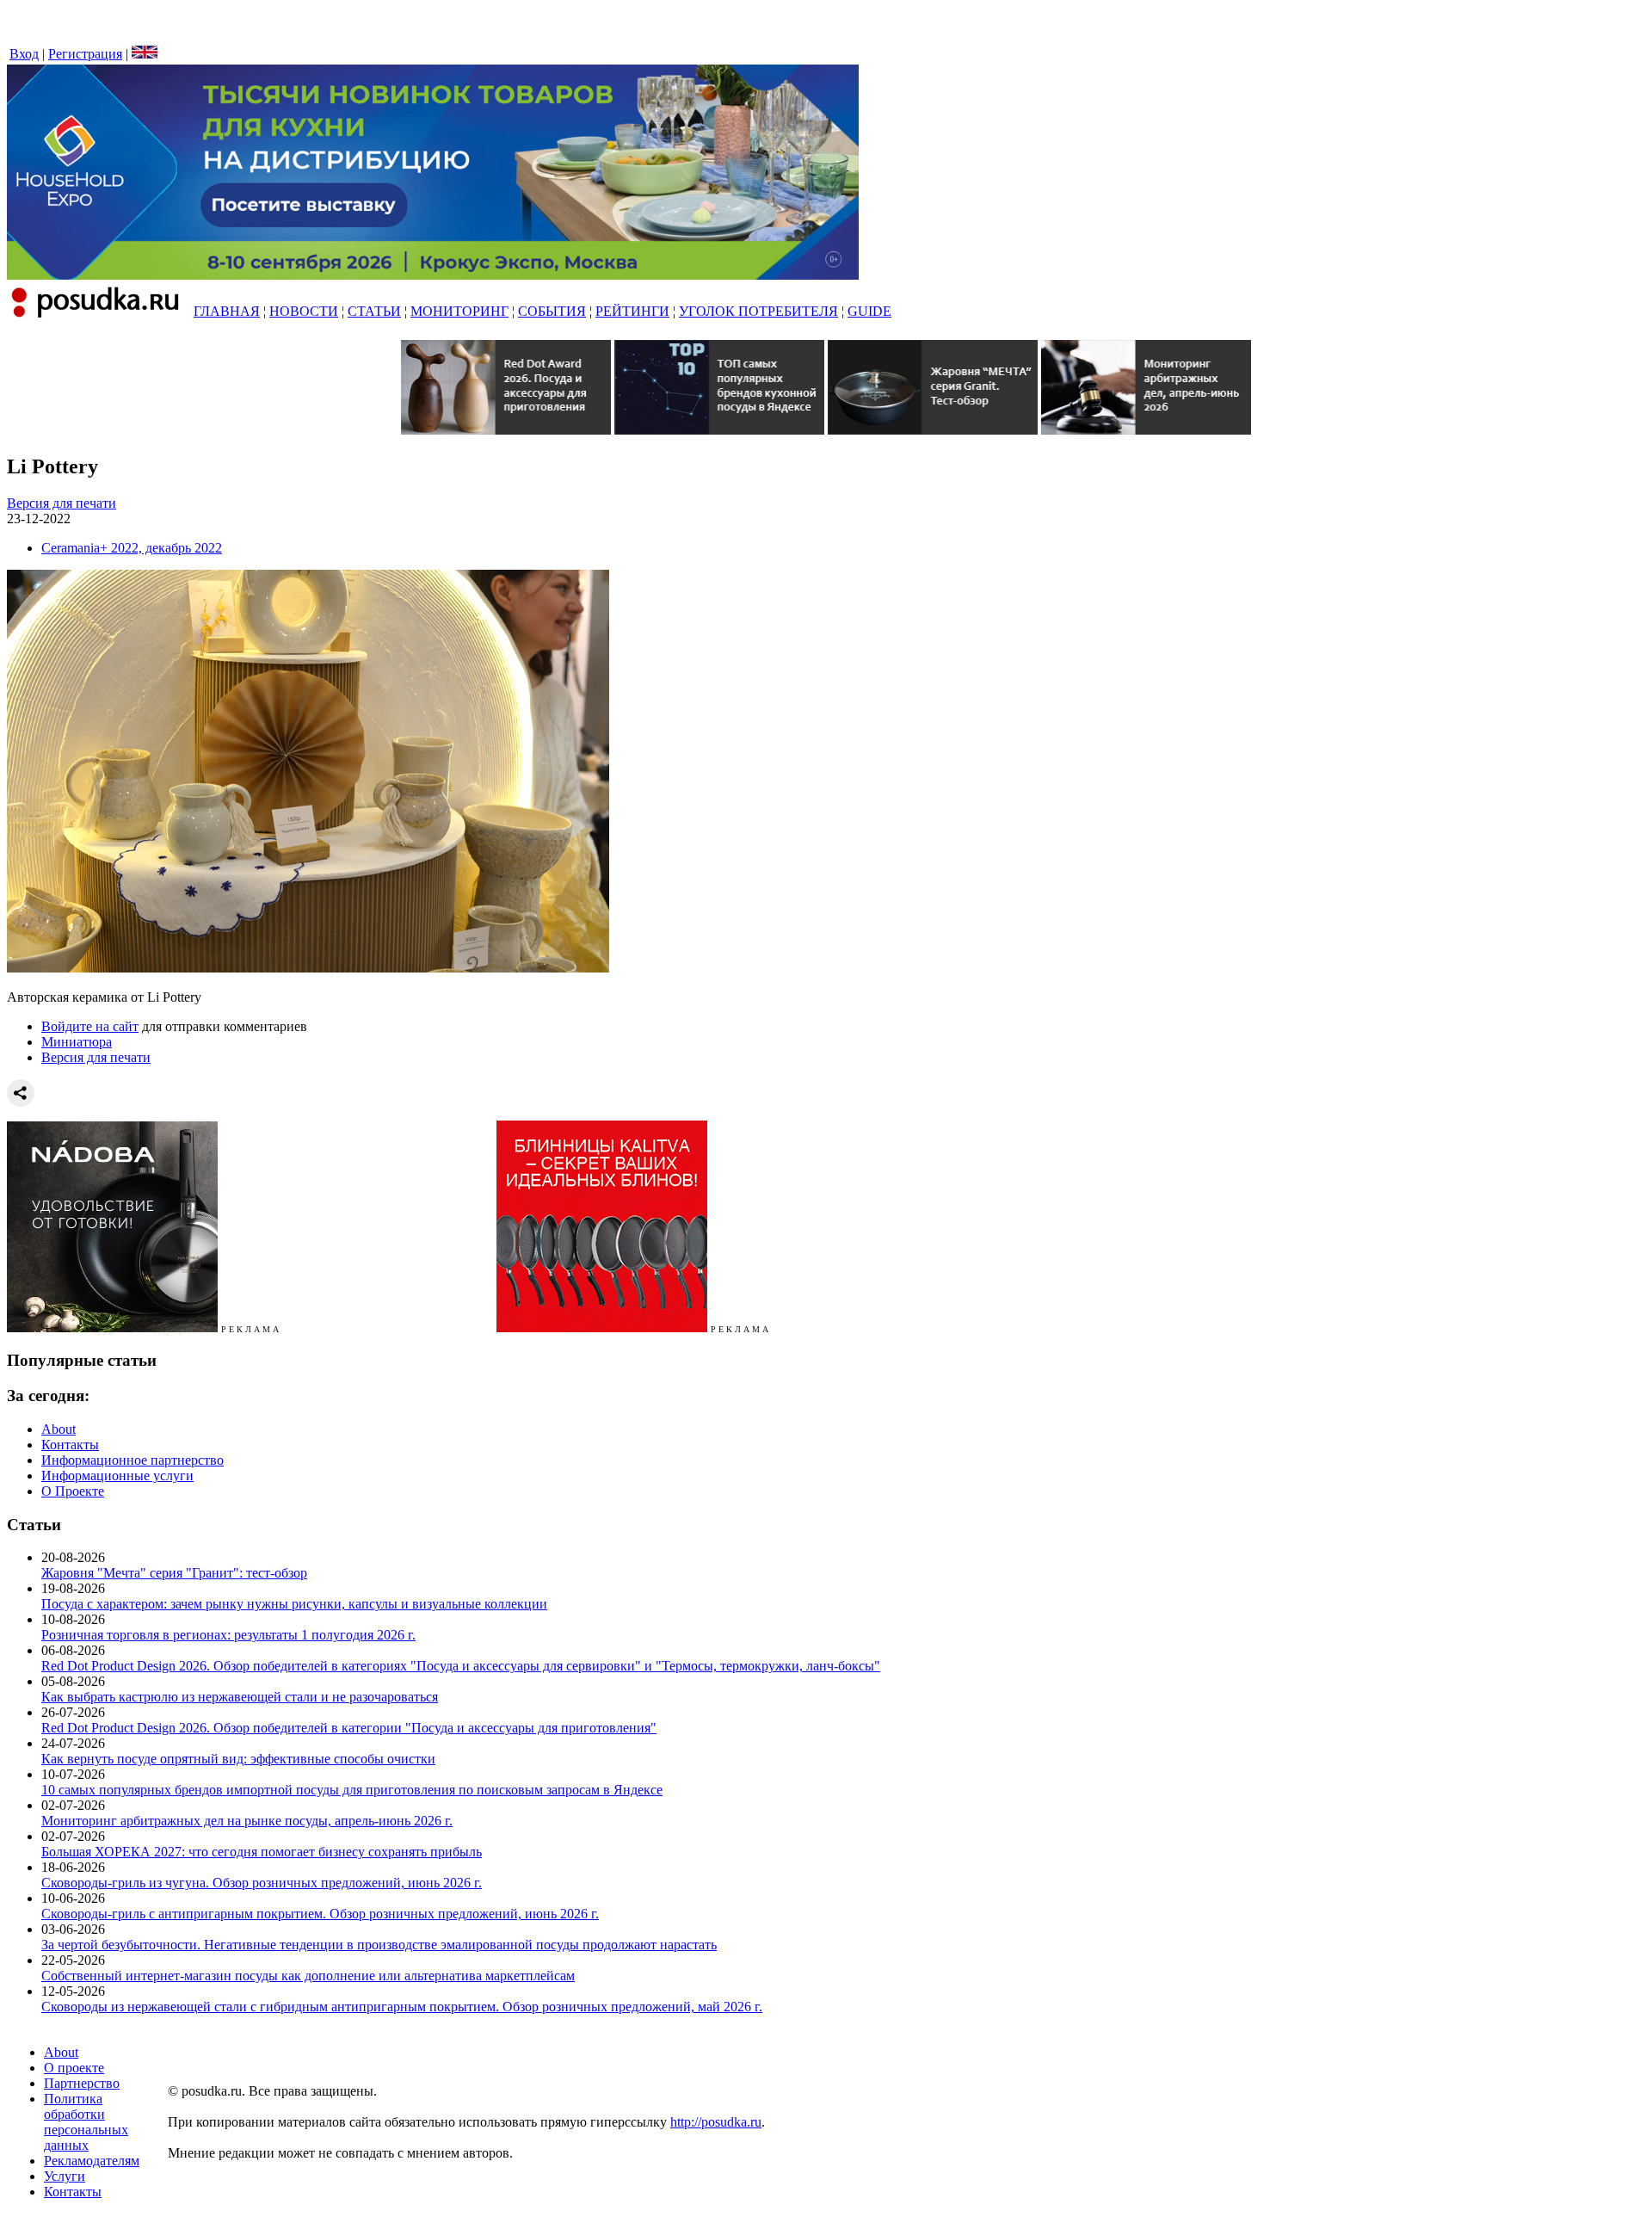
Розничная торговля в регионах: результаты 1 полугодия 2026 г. (228, 1635)
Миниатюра (77, 1042)
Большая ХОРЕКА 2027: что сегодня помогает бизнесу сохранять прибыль (262, 1852)
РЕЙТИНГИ (632, 311)
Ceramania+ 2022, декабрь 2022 (132, 548)
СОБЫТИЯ (552, 311)
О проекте (74, 2068)
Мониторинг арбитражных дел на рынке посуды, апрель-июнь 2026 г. (247, 1821)
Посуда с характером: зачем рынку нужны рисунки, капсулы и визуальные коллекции (294, 1604)
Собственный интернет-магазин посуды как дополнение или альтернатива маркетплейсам (308, 1976)
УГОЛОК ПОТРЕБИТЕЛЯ (758, 311)
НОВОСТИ (304, 311)
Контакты (70, 1445)
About (59, 1429)
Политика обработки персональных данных (86, 2122)
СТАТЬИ (374, 311)
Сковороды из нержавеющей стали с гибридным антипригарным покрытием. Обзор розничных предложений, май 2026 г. (402, 2007)
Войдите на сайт (90, 1026)
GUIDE (869, 311)
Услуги (65, 2176)
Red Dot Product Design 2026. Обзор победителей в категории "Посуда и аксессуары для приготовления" (349, 1728)
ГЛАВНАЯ (227, 311)
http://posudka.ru (716, 2122)
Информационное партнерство (133, 1460)
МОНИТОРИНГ (459, 311)
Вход (24, 54)
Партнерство (82, 2083)
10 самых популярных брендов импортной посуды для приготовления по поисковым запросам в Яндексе (352, 1790)
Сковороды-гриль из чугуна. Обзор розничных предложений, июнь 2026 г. (262, 1883)
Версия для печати (62, 503)
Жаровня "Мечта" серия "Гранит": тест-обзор (174, 1573)
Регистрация (85, 54)
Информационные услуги (117, 1476)
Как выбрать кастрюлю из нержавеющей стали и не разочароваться (240, 1697)
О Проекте (73, 1491)
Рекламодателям (92, 2161)
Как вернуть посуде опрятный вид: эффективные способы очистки (238, 1759)
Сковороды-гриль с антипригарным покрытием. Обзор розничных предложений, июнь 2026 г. (320, 1914)
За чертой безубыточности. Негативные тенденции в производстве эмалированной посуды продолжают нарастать (379, 1945)
